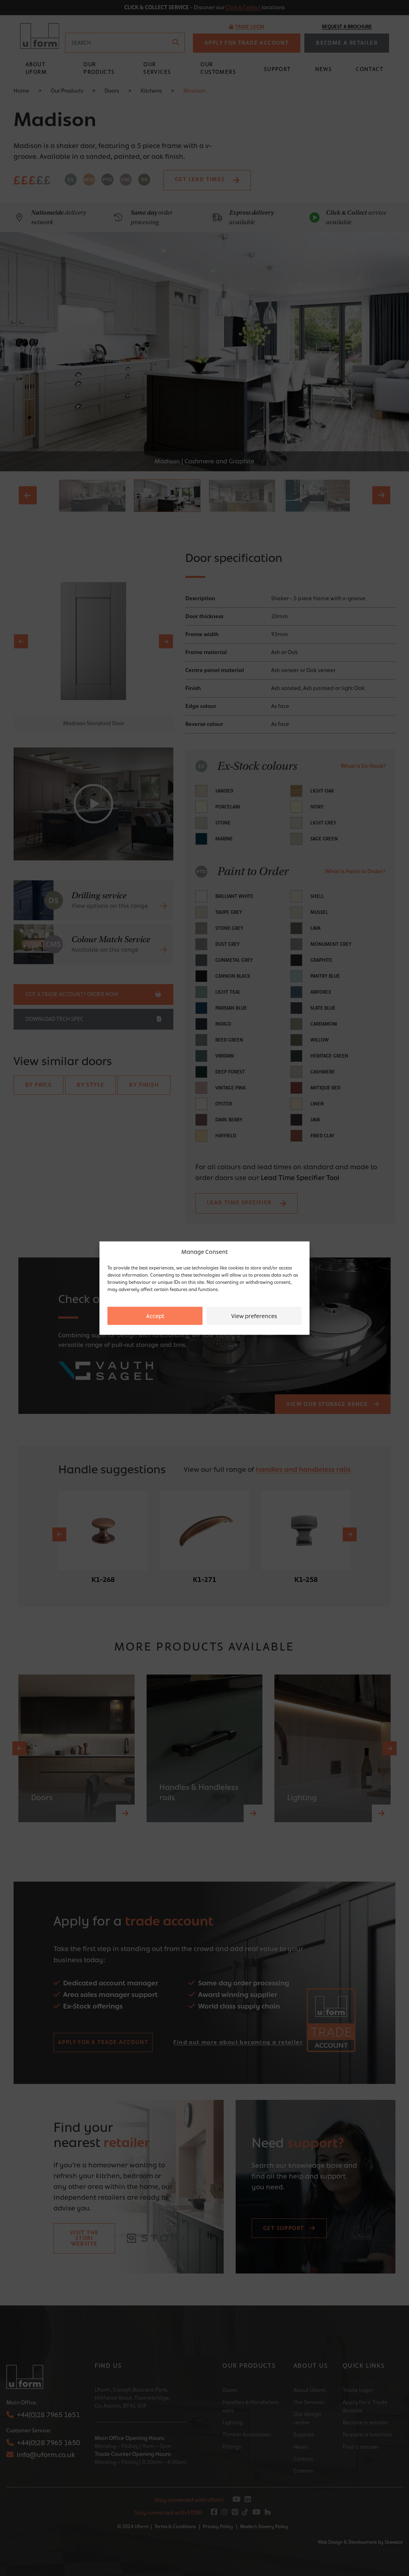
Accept (155, 1316)
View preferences (254, 1316)
